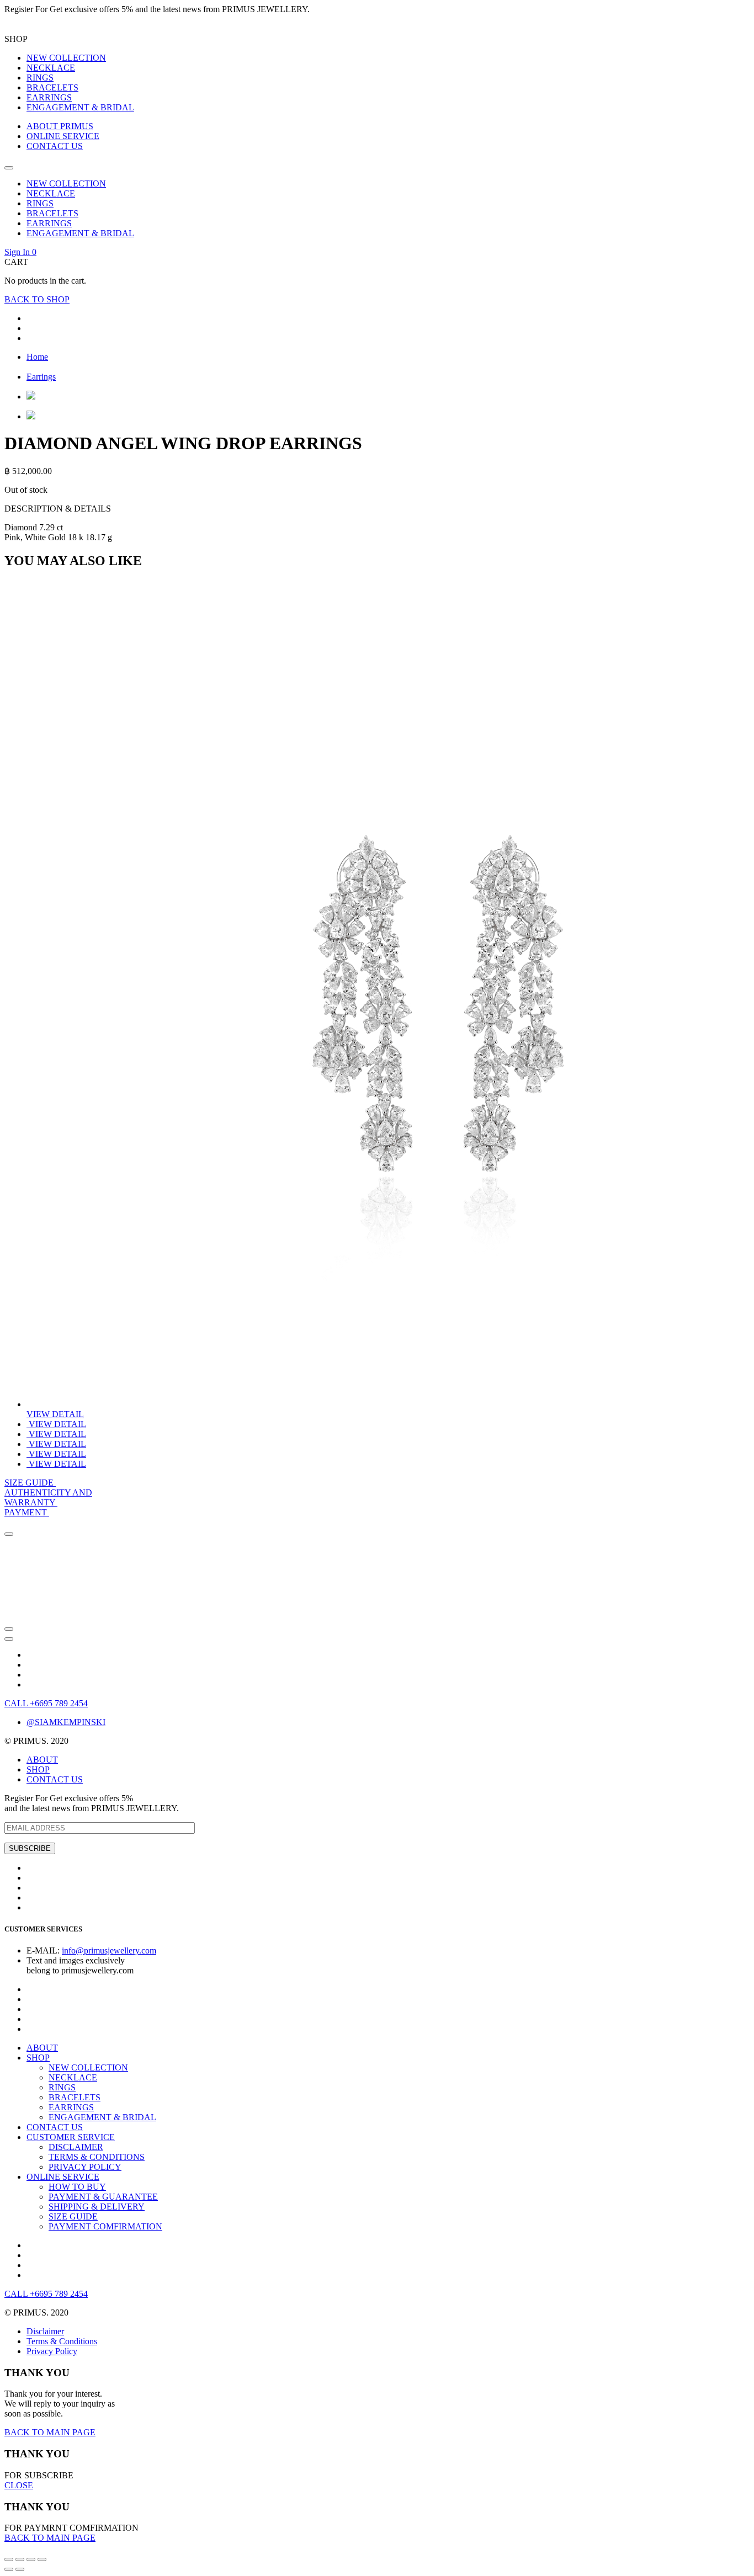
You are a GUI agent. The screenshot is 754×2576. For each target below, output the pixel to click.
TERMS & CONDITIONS (97, 2157)
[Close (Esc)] (9, 2559)
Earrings (41, 377)
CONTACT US (55, 146)
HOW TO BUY (77, 2187)
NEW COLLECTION (66, 58)
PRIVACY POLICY (85, 2167)
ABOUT (42, 1760)
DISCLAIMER (76, 2147)
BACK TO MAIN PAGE (50, 2432)
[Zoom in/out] (42, 2559)
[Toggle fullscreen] (31, 2559)
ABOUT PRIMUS (60, 126)
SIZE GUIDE (73, 2216)
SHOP (38, 1769)
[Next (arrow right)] (20, 2569)
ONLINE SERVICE (63, 136)
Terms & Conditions (62, 2341)
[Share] (20, 2559)
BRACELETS (52, 87)
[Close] (9, 1534)
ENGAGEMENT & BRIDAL (80, 107)
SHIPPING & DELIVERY (97, 2207)
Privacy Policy (52, 2351)
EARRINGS (49, 97)
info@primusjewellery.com (109, 1950)
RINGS (40, 78)
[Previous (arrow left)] (9, 2569)
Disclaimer (45, 2331)
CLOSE (19, 2485)
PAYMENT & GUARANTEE (103, 2197)
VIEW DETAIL (55, 1414)
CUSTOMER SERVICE (71, 2137)
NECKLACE (51, 68)
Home (37, 357)
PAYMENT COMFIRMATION (105, 2226)
